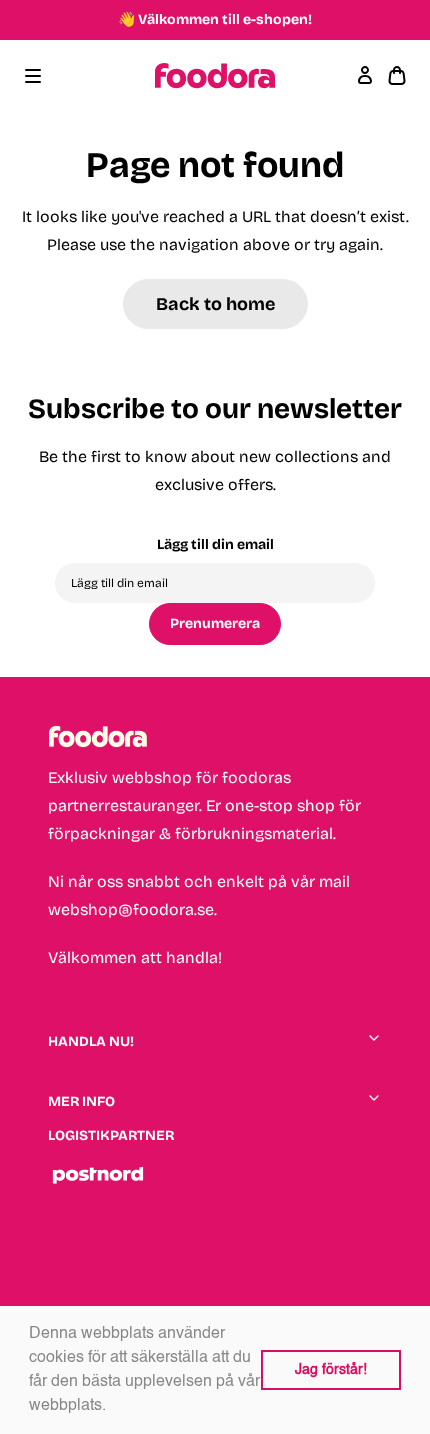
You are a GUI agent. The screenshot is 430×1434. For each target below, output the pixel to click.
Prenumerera (215, 623)
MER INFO (81, 1101)
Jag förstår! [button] (331, 1370)
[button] (113, 1407)
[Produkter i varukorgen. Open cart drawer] (397, 76)
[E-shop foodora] (215, 76)
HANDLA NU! (91, 1041)
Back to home (215, 304)
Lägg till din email (215, 544)
